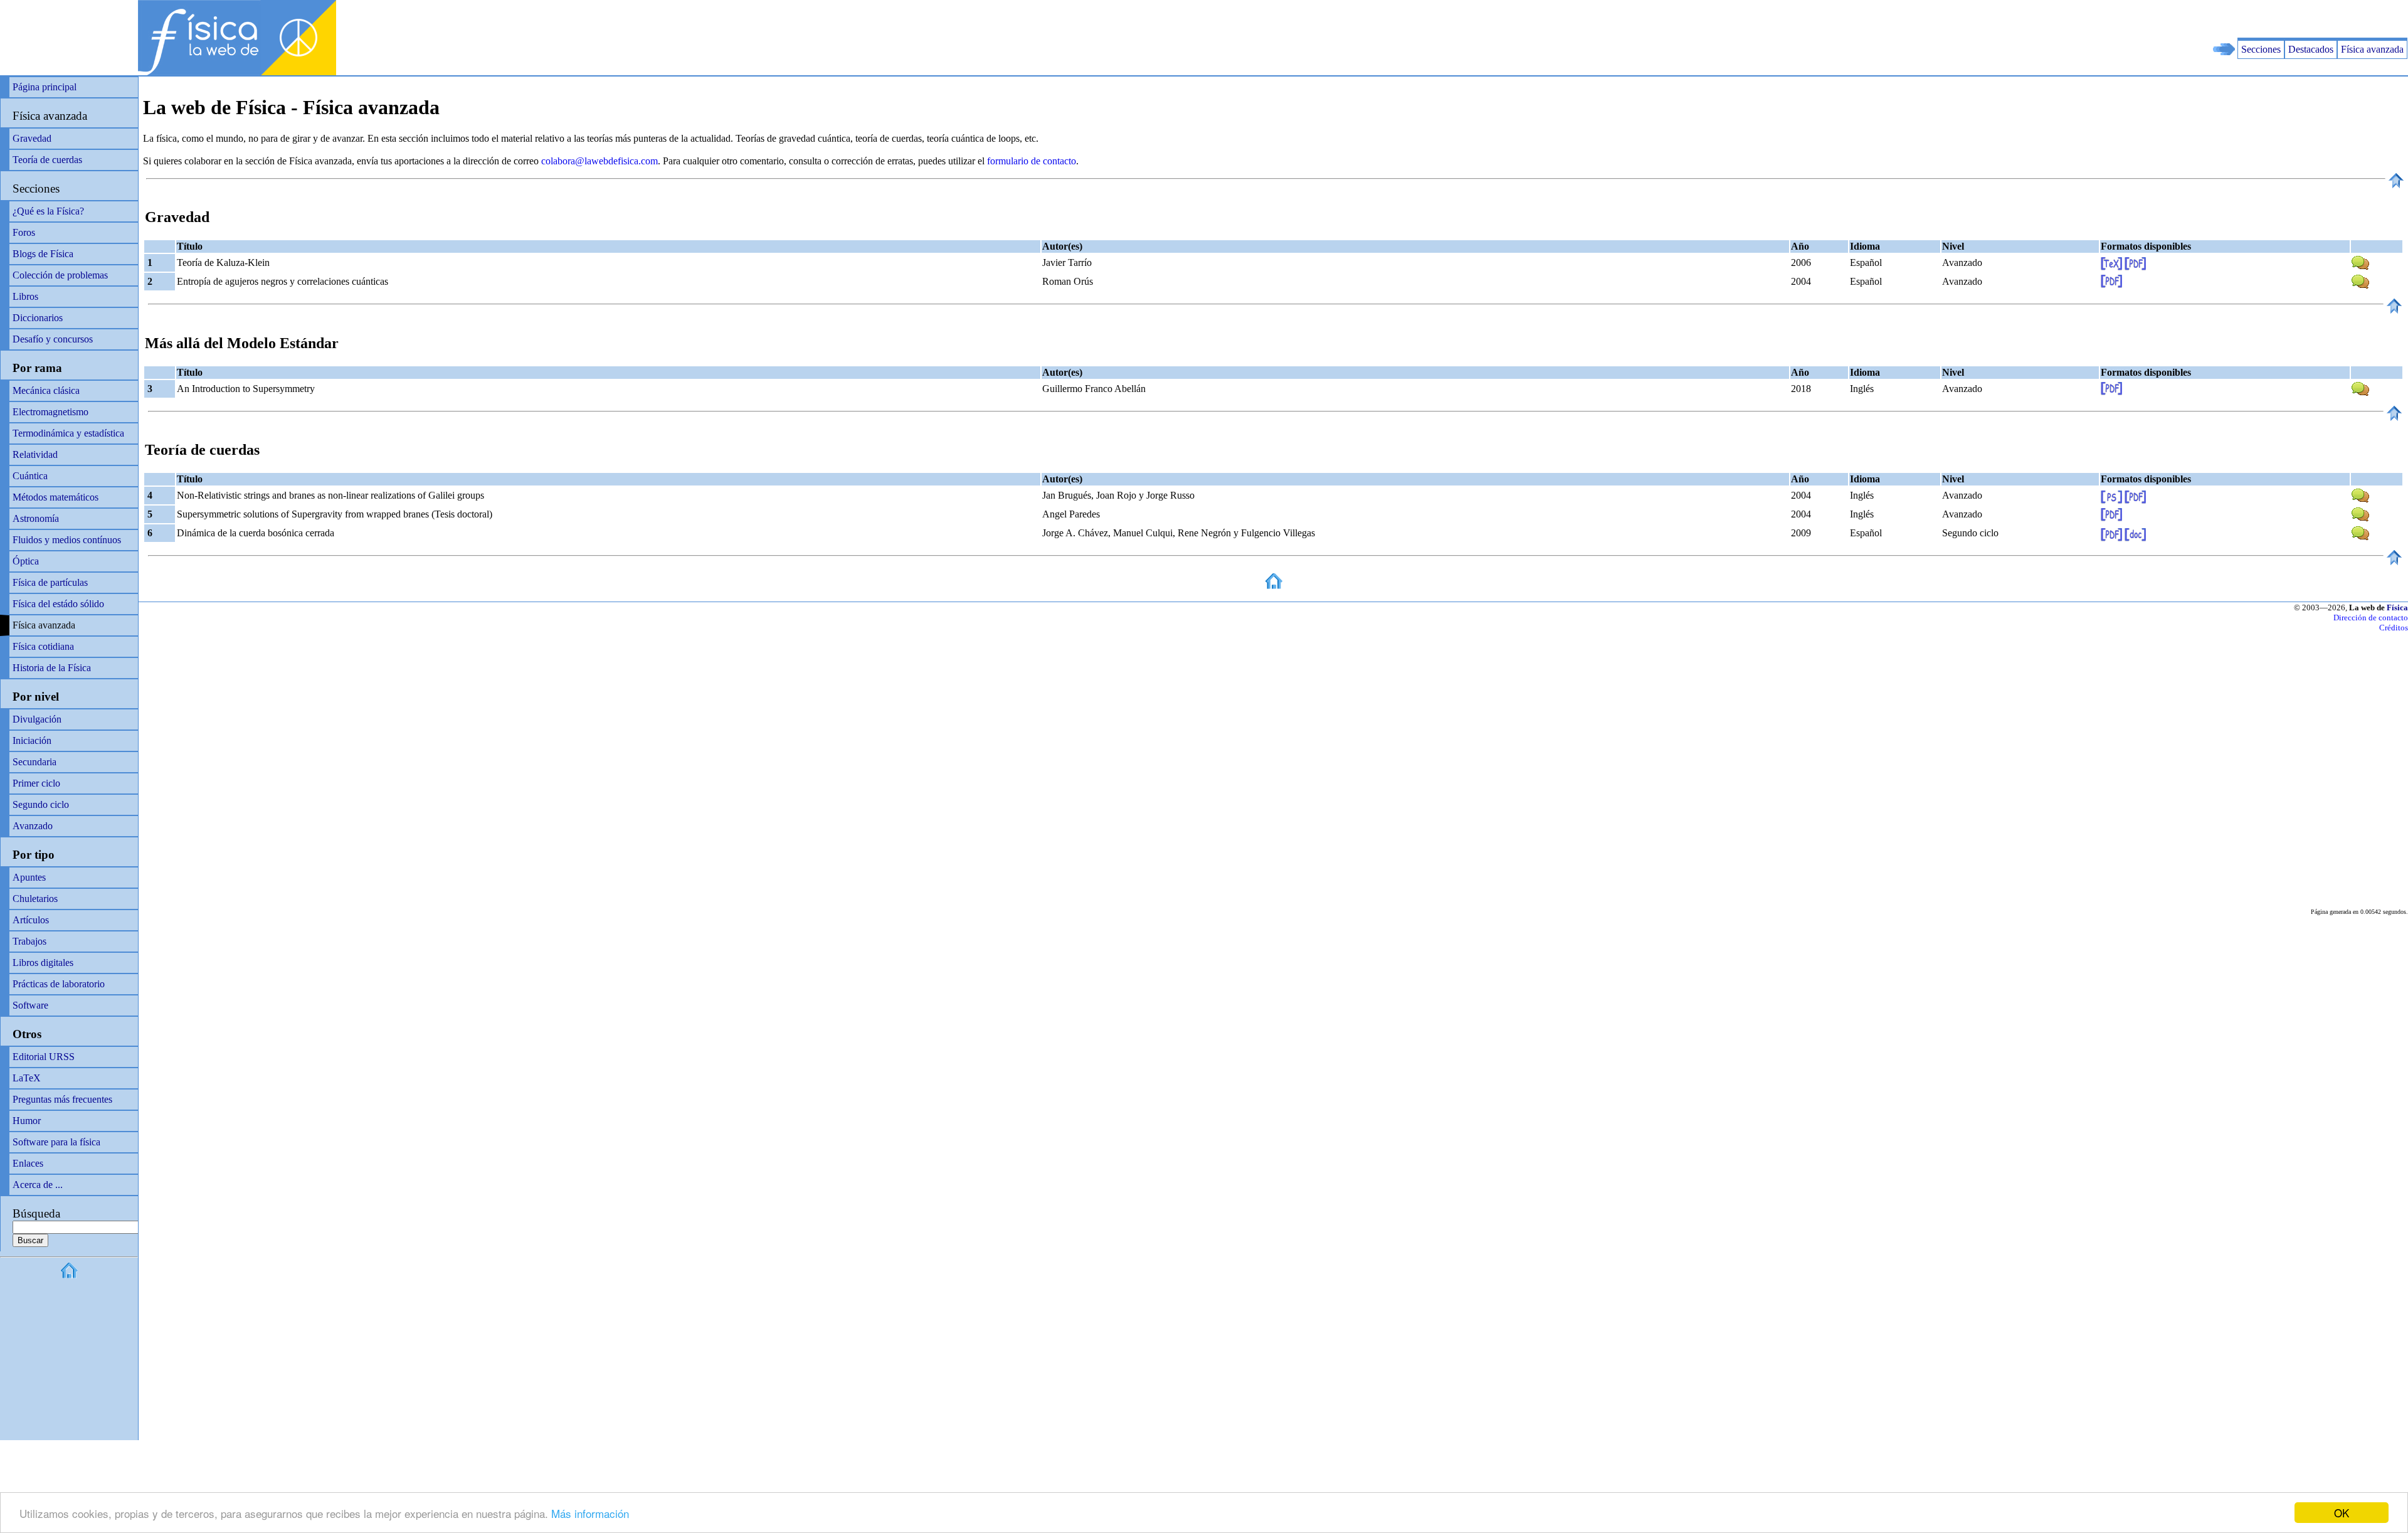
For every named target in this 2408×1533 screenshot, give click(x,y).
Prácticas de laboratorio (59, 984)
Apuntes (29, 877)
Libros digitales (43, 963)
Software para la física (56, 1142)
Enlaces (28, 1163)
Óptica (26, 561)
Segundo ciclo (41, 804)
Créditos (2394, 628)
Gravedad (32, 138)
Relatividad (35, 454)
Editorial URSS (44, 1057)
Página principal (45, 87)
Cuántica (30, 476)
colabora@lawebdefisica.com (599, 161)
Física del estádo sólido (58, 604)
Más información (590, 1513)
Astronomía (36, 518)
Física (2397, 607)
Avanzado (33, 826)
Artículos (31, 920)
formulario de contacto (1032, 161)
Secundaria (34, 762)
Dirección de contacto (2371, 618)
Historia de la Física (52, 668)
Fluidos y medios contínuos (67, 540)
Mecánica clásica (46, 390)
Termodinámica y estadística (68, 433)
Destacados (2311, 49)
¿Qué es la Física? (48, 211)
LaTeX (27, 1078)
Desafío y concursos (53, 339)
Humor (27, 1121)
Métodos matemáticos (55, 497)
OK (2342, 1513)
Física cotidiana (43, 646)
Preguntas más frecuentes (62, 1099)
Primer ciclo (36, 783)
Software (30, 1005)
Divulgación (37, 719)
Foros (24, 232)
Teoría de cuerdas (47, 160)
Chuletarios (35, 899)
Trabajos (29, 941)
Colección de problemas (60, 275)
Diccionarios (38, 318)
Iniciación (32, 740)
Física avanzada (2372, 49)
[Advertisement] (2261, 19)
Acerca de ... (38, 1185)
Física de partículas (50, 582)
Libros (25, 296)
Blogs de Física (43, 254)
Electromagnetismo (50, 412)
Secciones (2261, 49)
